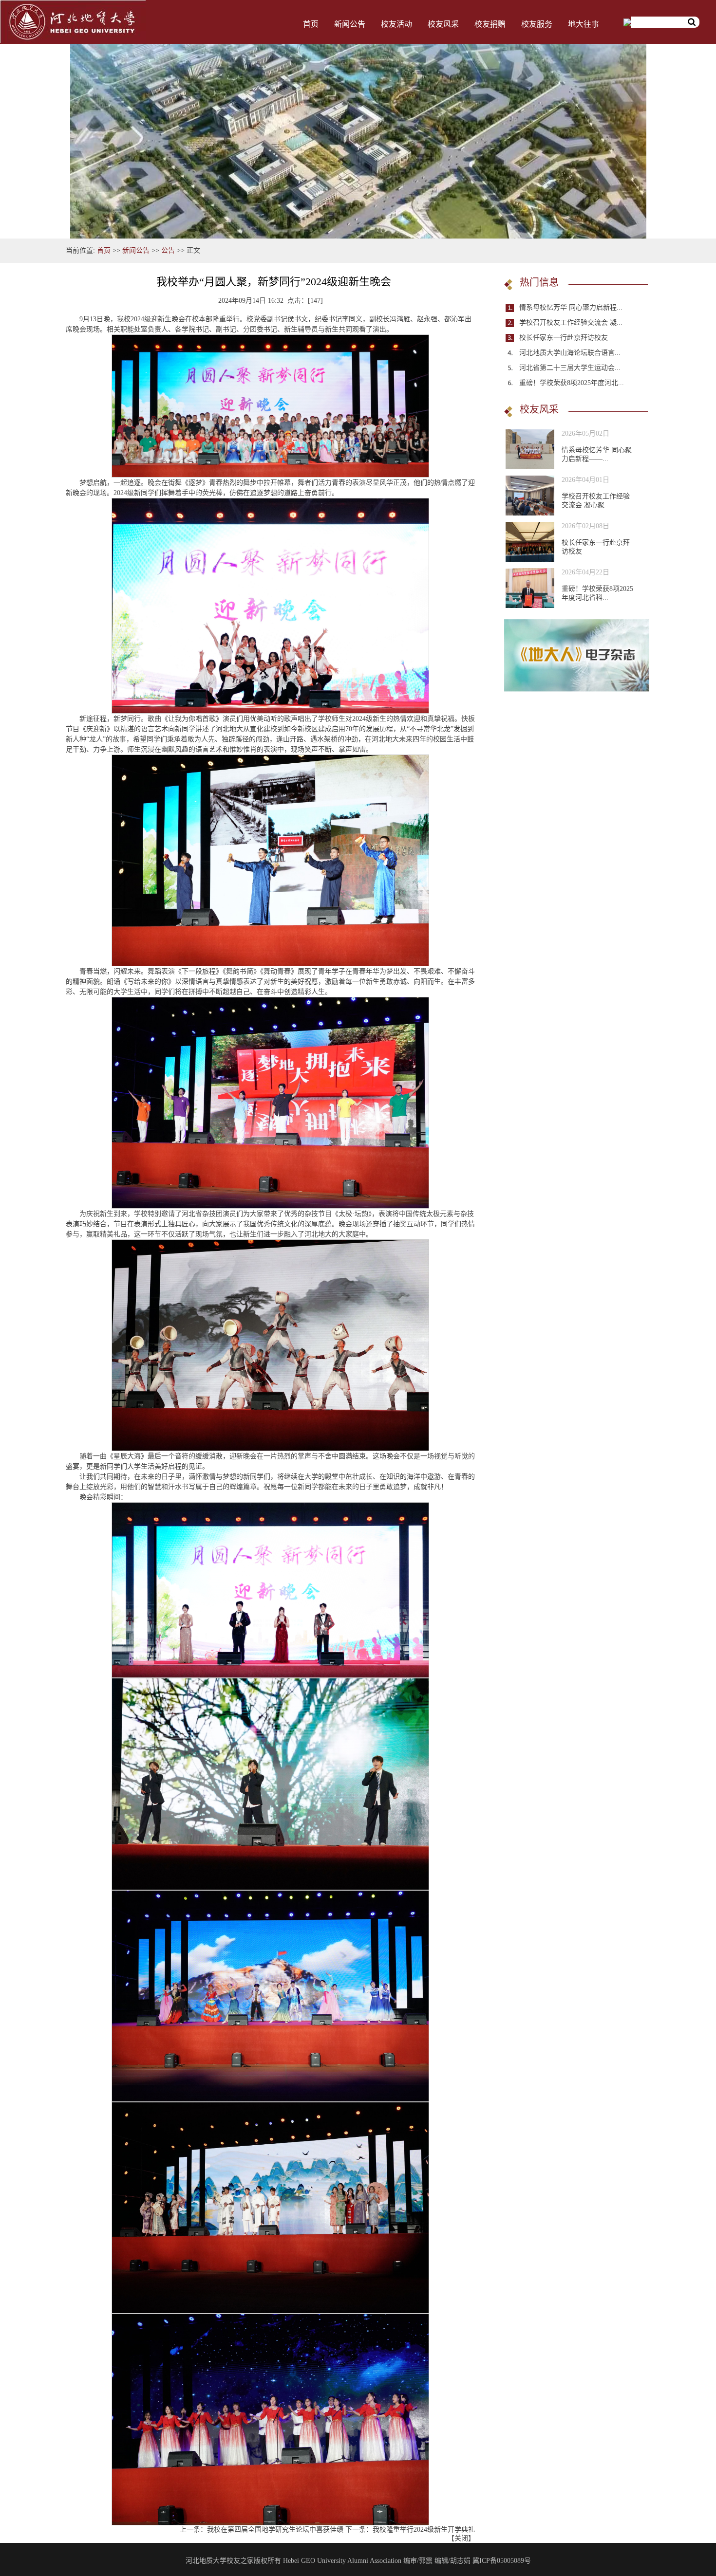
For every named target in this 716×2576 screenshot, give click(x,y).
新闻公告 (350, 24)
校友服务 (537, 24)
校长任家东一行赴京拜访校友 (564, 338)
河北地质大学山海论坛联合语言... (570, 353)
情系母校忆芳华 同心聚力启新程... (571, 307)
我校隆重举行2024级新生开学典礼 (424, 2530)
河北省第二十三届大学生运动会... (570, 368)
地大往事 (584, 24)
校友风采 (443, 24)
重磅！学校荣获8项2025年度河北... (572, 383)
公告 (168, 250)
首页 (311, 24)
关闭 (461, 2538)
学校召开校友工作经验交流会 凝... (571, 322)
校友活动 (396, 24)
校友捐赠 (490, 24)
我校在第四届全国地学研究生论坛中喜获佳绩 (275, 2530)
